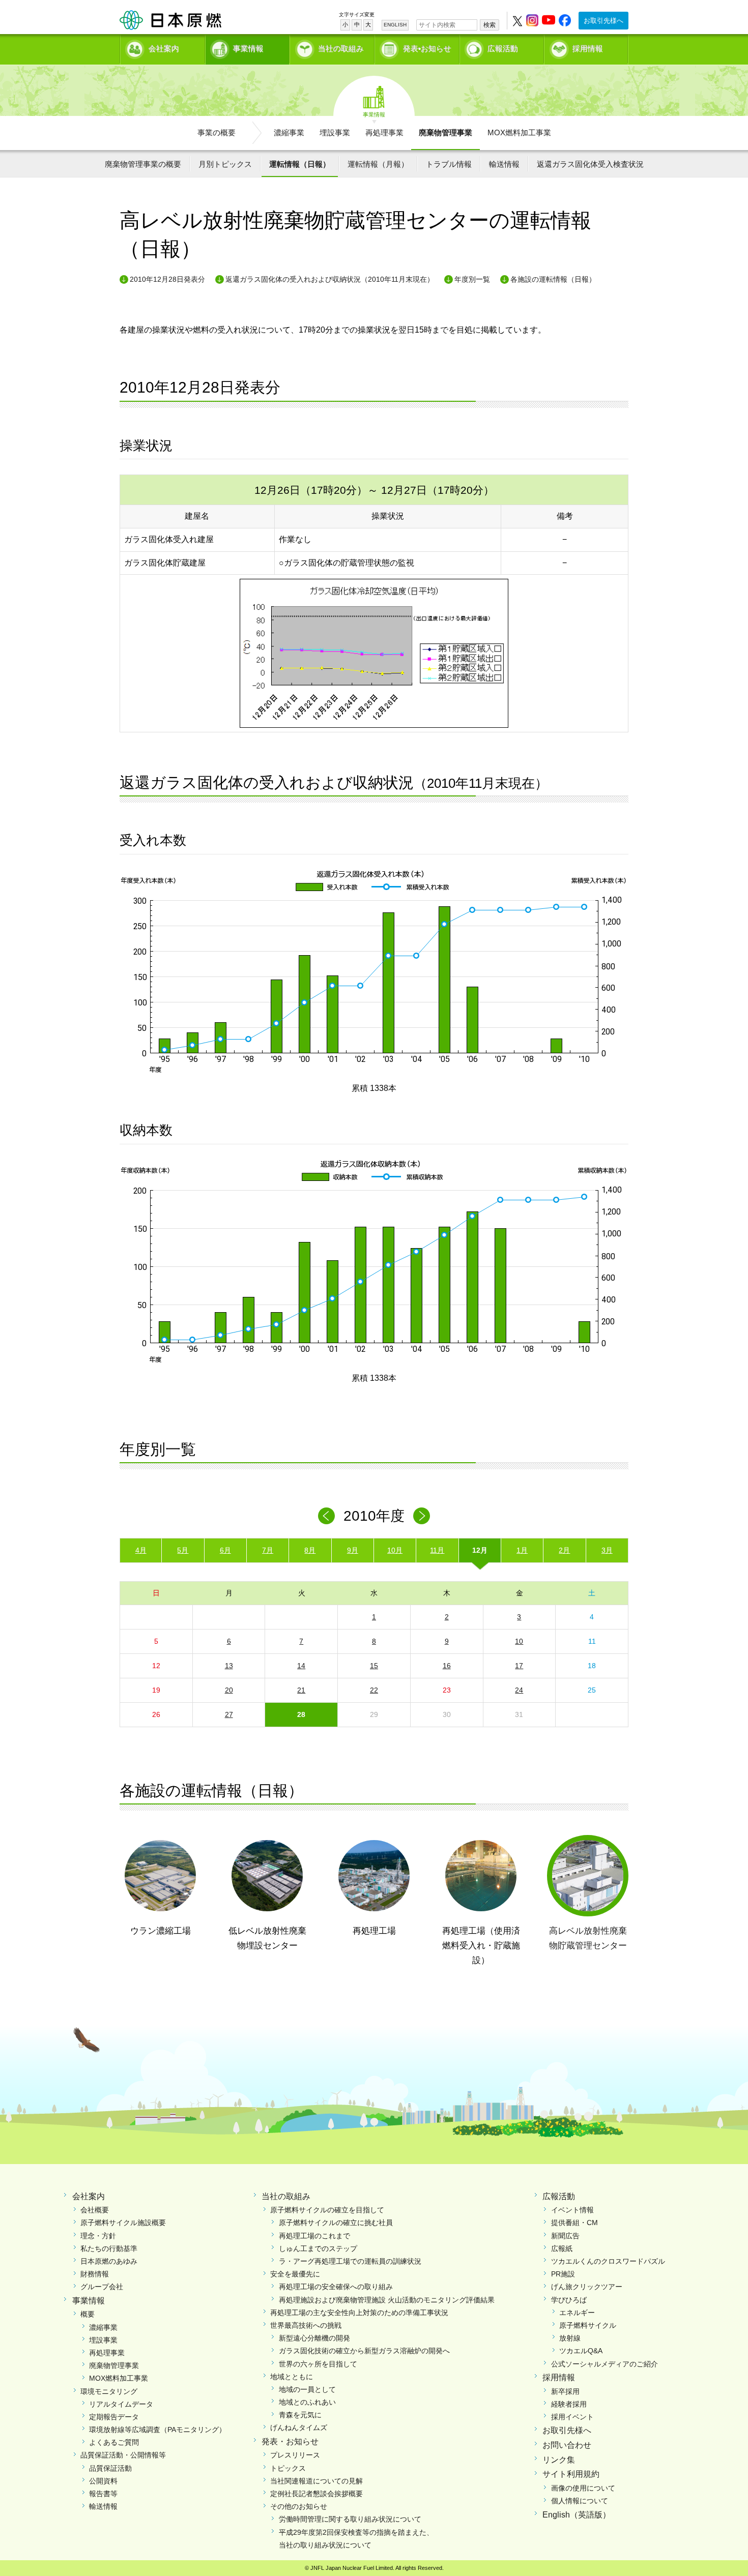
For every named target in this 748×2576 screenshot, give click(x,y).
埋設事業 (335, 132)
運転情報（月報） (378, 164)
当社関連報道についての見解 (317, 2481)
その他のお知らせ (299, 2506)
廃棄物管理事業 (445, 132)
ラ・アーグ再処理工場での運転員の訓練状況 (350, 2261)
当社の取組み (341, 49)
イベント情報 (572, 2210)
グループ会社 (102, 2287)
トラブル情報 (449, 164)
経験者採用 (569, 2404)
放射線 (570, 2338)
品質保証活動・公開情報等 (123, 2455)
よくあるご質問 (114, 2442)
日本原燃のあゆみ (109, 2261)
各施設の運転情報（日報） (553, 279)
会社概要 (95, 2210)
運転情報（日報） (300, 164)
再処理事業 (384, 132)
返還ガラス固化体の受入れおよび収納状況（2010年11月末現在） (330, 279)
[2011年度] (422, 1516)
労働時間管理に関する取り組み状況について (350, 2519)
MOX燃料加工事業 (519, 132)
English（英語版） (577, 2515)
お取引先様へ (603, 21)
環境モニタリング (109, 2391)
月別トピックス (225, 164)
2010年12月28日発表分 (167, 279)
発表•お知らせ (427, 49)
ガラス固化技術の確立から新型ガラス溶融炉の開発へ (364, 2351)
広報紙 (562, 2248)
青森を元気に (300, 2415)
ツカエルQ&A (581, 2351)
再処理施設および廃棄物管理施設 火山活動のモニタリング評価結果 (387, 2300)
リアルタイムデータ (121, 2404)
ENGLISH (395, 25)
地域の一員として (307, 2389)
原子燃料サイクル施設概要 (123, 2223)
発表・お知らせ (290, 2441)
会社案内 (164, 49)
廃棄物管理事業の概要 (143, 164)
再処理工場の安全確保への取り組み (336, 2287)
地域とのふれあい (307, 2402)
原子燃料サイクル (588, 2325)
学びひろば (569, 2300)
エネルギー (577, 2313)
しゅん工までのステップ (318, 2248)
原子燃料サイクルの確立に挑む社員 (336, 2223)
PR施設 (563, 2274)
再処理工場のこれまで (314, 2236)
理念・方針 (98, 2236)
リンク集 (559, 2460)
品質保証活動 (110, 2468)
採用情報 (588, 49)
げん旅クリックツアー (587, 2287)
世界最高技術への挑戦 (306, 2325)
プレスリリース (295, 2455)
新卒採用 (565, 2391)
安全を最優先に (295, 2274)
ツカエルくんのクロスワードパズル (608, 2261)
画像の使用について (583, 2488)
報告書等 (103, 2494)
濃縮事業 (289, 132)
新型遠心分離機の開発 (314, 2338)
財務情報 (95, 2274)
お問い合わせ (567, 2445)
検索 (490, 25)
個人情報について (580, 2501)
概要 (88, 2314)
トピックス (288, 2468)
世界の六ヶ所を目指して (318, 2364)
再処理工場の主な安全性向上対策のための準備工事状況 (359, 2313)
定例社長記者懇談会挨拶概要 (317, 2494)
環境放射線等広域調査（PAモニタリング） (157, 2430)
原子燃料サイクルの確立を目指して (327, 2210)
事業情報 (248, 49)
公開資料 (103, 2481)
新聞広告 (565, 2236)
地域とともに (292, 2377)
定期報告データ (114, 2417)
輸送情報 (504, 164)
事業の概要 (217, 132)
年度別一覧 (472, 279)
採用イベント (572, 2417)
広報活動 (503, 49)
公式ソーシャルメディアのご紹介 (605, 2364)
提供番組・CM (574, 2223)
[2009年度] (326, 1516)
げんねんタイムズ (299, 2427)
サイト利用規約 (571, 2474)
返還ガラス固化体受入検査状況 (590, 164)
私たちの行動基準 (109, 2248)
